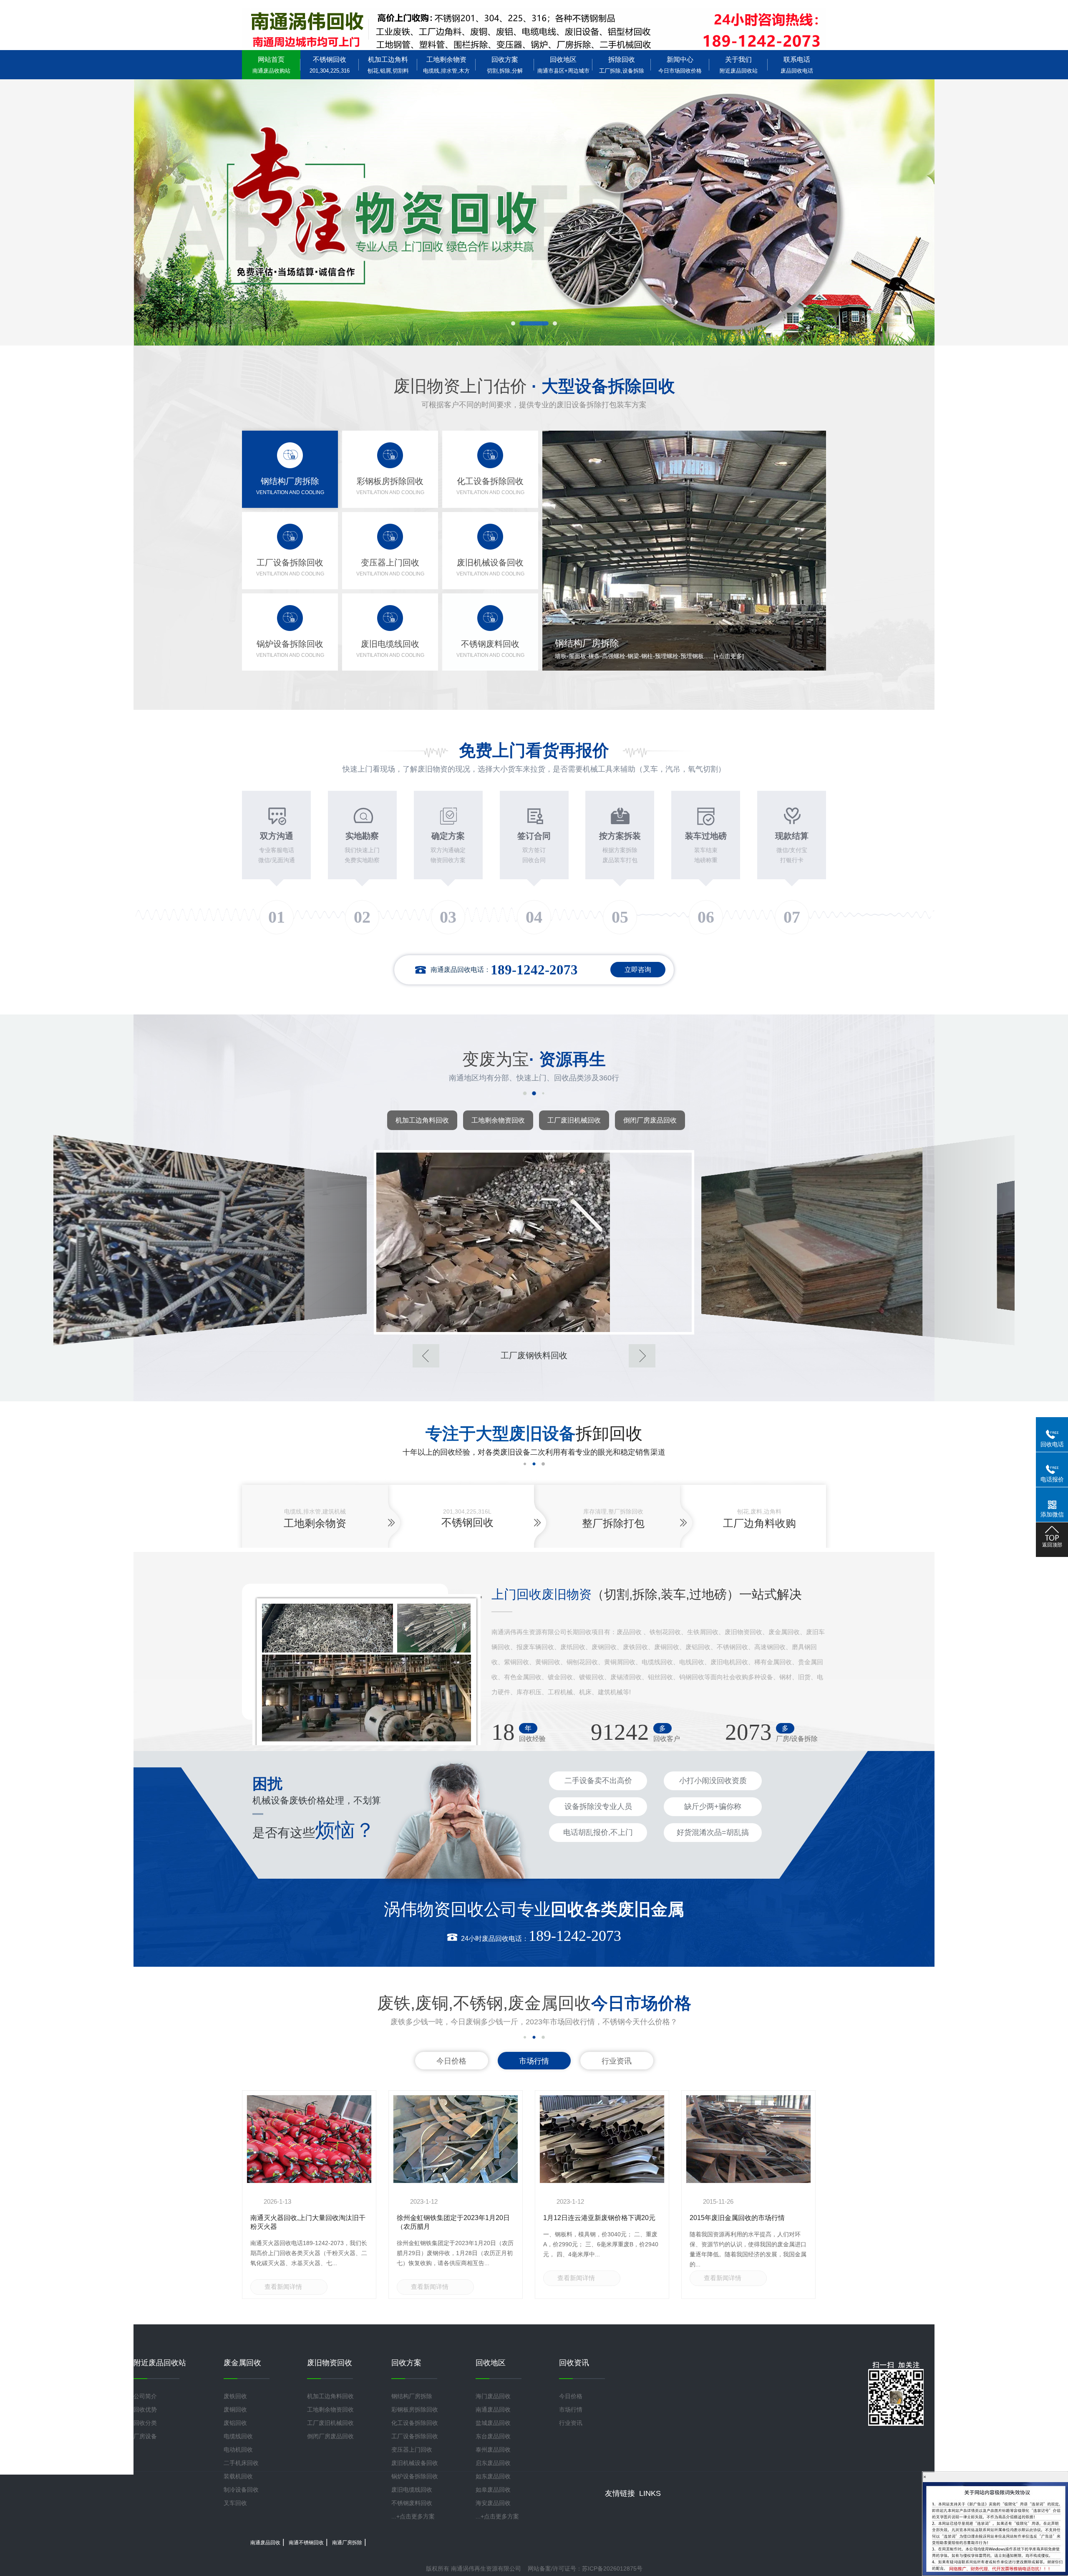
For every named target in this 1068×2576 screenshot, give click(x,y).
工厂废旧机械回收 (574, 1120)
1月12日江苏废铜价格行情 (436, 2218)
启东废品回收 (493, 2463)
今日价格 (451, 2061)
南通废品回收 (493, 2409)
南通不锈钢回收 (306, 2543)
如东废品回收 (493, 2476)
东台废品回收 (493, 2436)
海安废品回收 (493, 2503)
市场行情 (534, 2061)
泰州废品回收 (493, 2450)
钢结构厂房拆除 (412, 2396)
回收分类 (145, 2423)
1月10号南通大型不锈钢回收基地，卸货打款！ (749, 2222)
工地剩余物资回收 (498, 1120)
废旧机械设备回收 (415, 2463)
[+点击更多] (755, 656)
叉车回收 (235, 2503)
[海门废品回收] (534, 29)
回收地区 (563, 65)
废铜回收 (235, 2409)
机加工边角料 (388, 65)
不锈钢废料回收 (412, 2503)
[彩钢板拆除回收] (534, 1242)
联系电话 (797, 65)
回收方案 (505, 65)
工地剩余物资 (446, 65)
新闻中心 (680, 65)
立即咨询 (638, 970)
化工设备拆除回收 (415, 2423)
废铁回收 (235, 2396)
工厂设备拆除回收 (415, 2436)
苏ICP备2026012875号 (612, 2568)
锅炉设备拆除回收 (415, 2476)
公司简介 (145, 2396)
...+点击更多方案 (413, 2516)
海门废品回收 (493, 2396)
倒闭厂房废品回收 (650, 1120)
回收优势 (145, 2409)
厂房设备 (145, 2436)
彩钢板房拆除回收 (415, 2409)
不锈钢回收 (330, 65)
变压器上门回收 (412, 2450)
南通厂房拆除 (347, 2543)
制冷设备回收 (241, 2490)
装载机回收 (238, 2476)
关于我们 (739, 65)
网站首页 (271, 65)
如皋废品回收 (493, 2490)
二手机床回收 (241, 2463)
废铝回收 (235, 2423)
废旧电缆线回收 (412, 2490)
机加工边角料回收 (422, 1120)
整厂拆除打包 (613, 1523)
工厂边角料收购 (759, 1523)
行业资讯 (617, 2061)
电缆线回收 (238, 2436)
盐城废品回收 (493, 2423)
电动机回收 (238, 2450)
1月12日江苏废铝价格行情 (289, 2218)
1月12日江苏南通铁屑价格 (582, 2218)
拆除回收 (622, 65)
